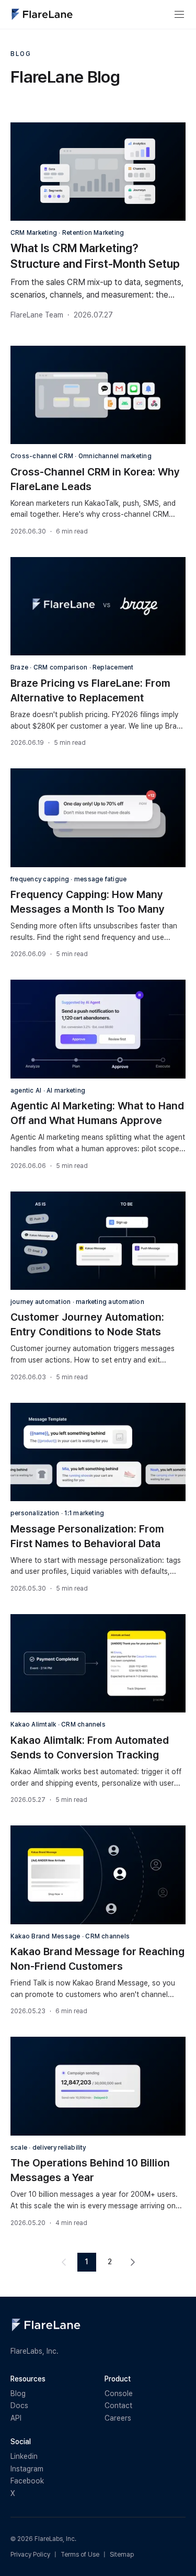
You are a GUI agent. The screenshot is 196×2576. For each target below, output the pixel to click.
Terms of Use (80, 2555)
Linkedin (24, 2456)
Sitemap (122, 2555)
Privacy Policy (30, 2555)
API (16, 2418)
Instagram (27, 2469)
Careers (118, 2418)
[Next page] (133, 2262)
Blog (18, 2393)
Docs (19, 2405)
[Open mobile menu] (179, 15)
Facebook (27, 2481)
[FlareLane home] (42, 14)
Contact (118, 2405)
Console (119, 2393)
